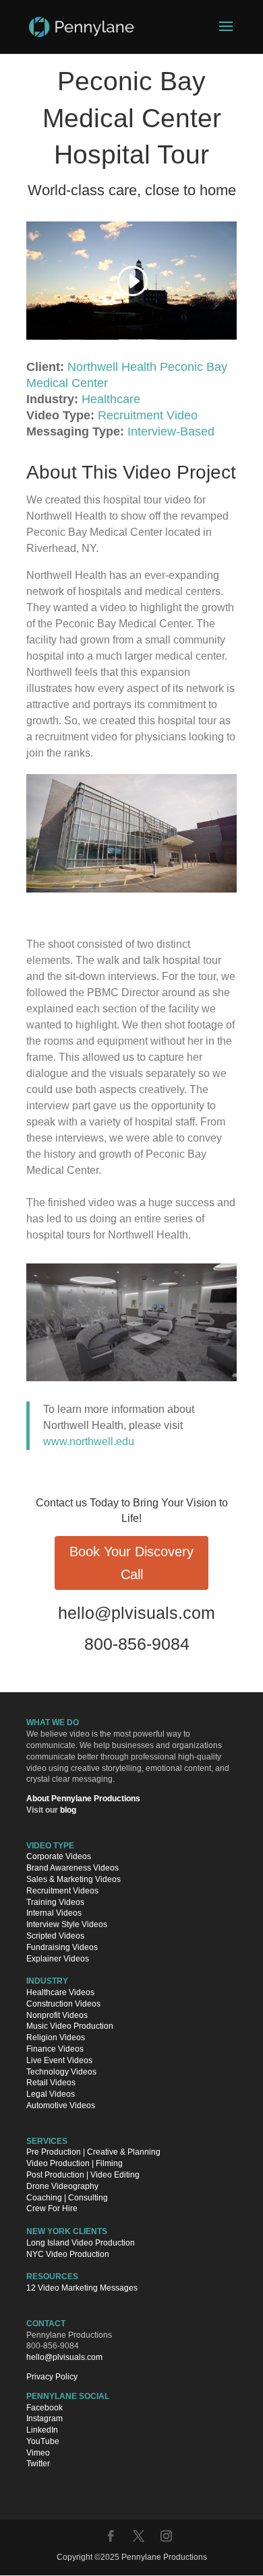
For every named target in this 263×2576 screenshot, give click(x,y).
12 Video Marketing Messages (82, 2288)
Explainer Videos (58, 1959)
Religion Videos (56, 2038)
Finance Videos (55, 2049)
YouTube (43, 2441)
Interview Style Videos (67, 1925)
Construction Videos (63, 2004)
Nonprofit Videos (57, 2015)
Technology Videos (61, 2072)
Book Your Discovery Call (131, 1563)
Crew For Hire (52, 2209)
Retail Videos (51, 2083)
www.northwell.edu (89, 1441)
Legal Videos (51, 2095)
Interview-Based (171, 431)
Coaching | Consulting (67, 2198)
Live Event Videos (59, 2060)
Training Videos (55, 1902)
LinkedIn (42, 2431)
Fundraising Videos (62, 1947)
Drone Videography (62, 2186)
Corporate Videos (59, 1857)
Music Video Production (70, 2027)
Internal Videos (54, 1914)
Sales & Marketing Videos (74, 1880)
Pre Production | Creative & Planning (93, 2153)
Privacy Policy (52, 2377)
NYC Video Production (68, 2254)
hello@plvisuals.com (137, 1613)
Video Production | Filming (75, 2164)
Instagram (45, 2419)
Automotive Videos (61, 2105)
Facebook (45, 2408)
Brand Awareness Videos (72, 1869)
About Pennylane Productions (83, 1799)
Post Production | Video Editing (83, 2175)
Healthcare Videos (60, 1992)
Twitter (38, 2464)
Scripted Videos (55, 1936)
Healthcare (111, 399)
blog (68, 1810)
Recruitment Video (148, 415)
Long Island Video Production (81, 2243)
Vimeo (38, 2453)
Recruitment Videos (62, 1891)
